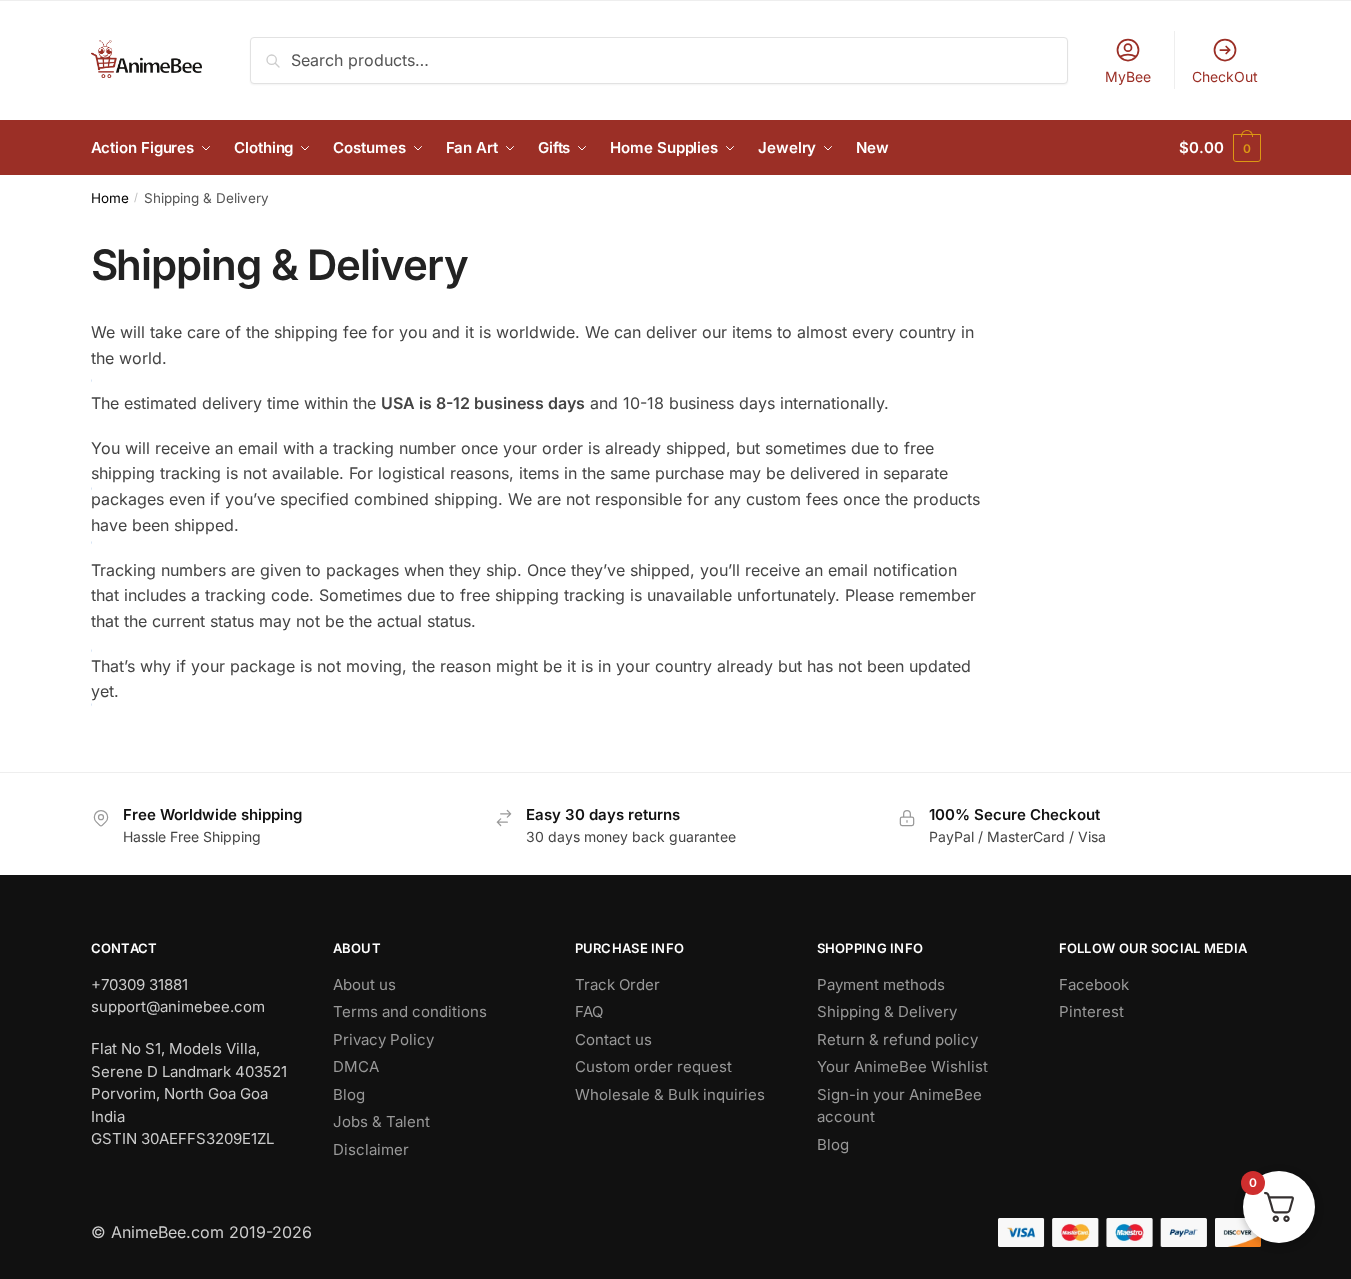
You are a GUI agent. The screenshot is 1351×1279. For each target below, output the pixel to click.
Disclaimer (371, 1149)
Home (110, 198)
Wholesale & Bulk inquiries (670, 1094)
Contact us (613, 1039)
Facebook (1094, 984)
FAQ (589, 1011)
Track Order (617, 984)
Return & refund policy (897, 1039)
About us (364, 984)
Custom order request (653, 1066)
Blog (349, 1094)
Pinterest (1091, 1011)
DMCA (356, 1066)
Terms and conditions (410, 1011)
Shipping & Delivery (887, 1011)
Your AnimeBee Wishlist (902, 1066)
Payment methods (881, 984)
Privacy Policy (383, 1039)
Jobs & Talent (381, 1121)
